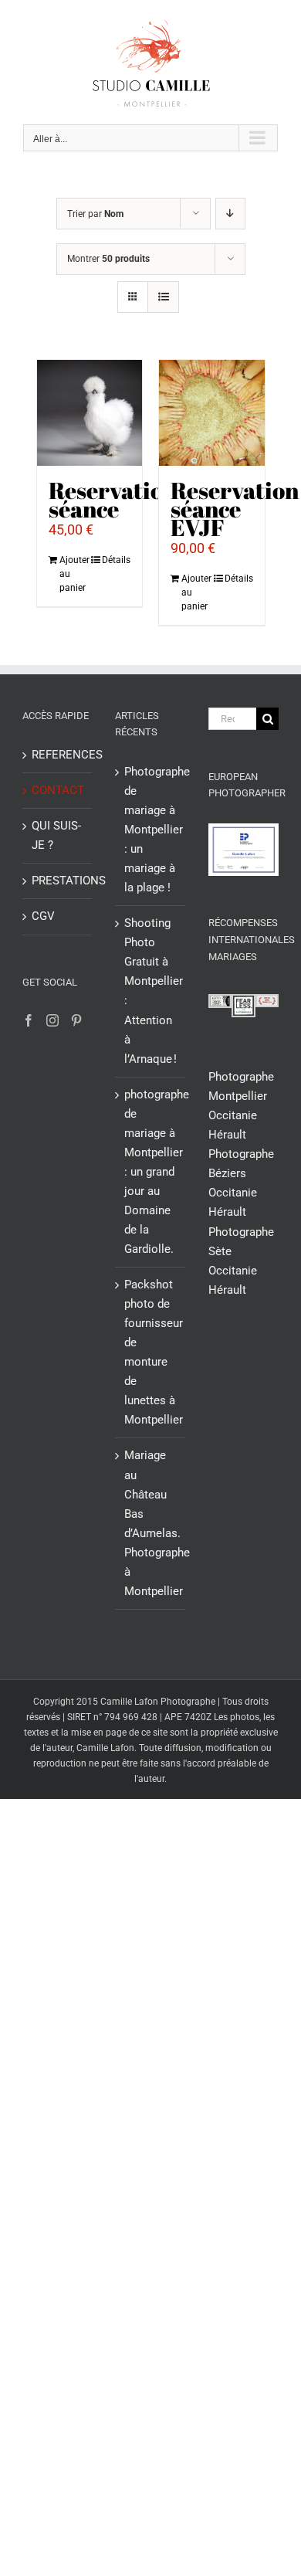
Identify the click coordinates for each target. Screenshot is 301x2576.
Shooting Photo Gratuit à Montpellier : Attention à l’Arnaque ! (151, 991)
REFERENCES (58, 755)
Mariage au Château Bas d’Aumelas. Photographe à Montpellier (151, 1523)
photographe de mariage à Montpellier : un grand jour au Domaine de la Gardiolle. (151, 1172)
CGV (43, 916)
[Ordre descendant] (230, 214)
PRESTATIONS (58, 881)
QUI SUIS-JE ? (56, 835)
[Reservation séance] (90, 413)
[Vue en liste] (163, 297)
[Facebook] (29, 1020)
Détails (116, 560)
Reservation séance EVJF (235, 509)
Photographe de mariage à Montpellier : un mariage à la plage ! (151, 830)
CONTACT (58, 790)
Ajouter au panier (74, 574)
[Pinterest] (76, 1020)
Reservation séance (113, 499)
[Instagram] (52, 1020)
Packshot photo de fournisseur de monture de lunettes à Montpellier (151, 1352)
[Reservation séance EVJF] (212, 413)
